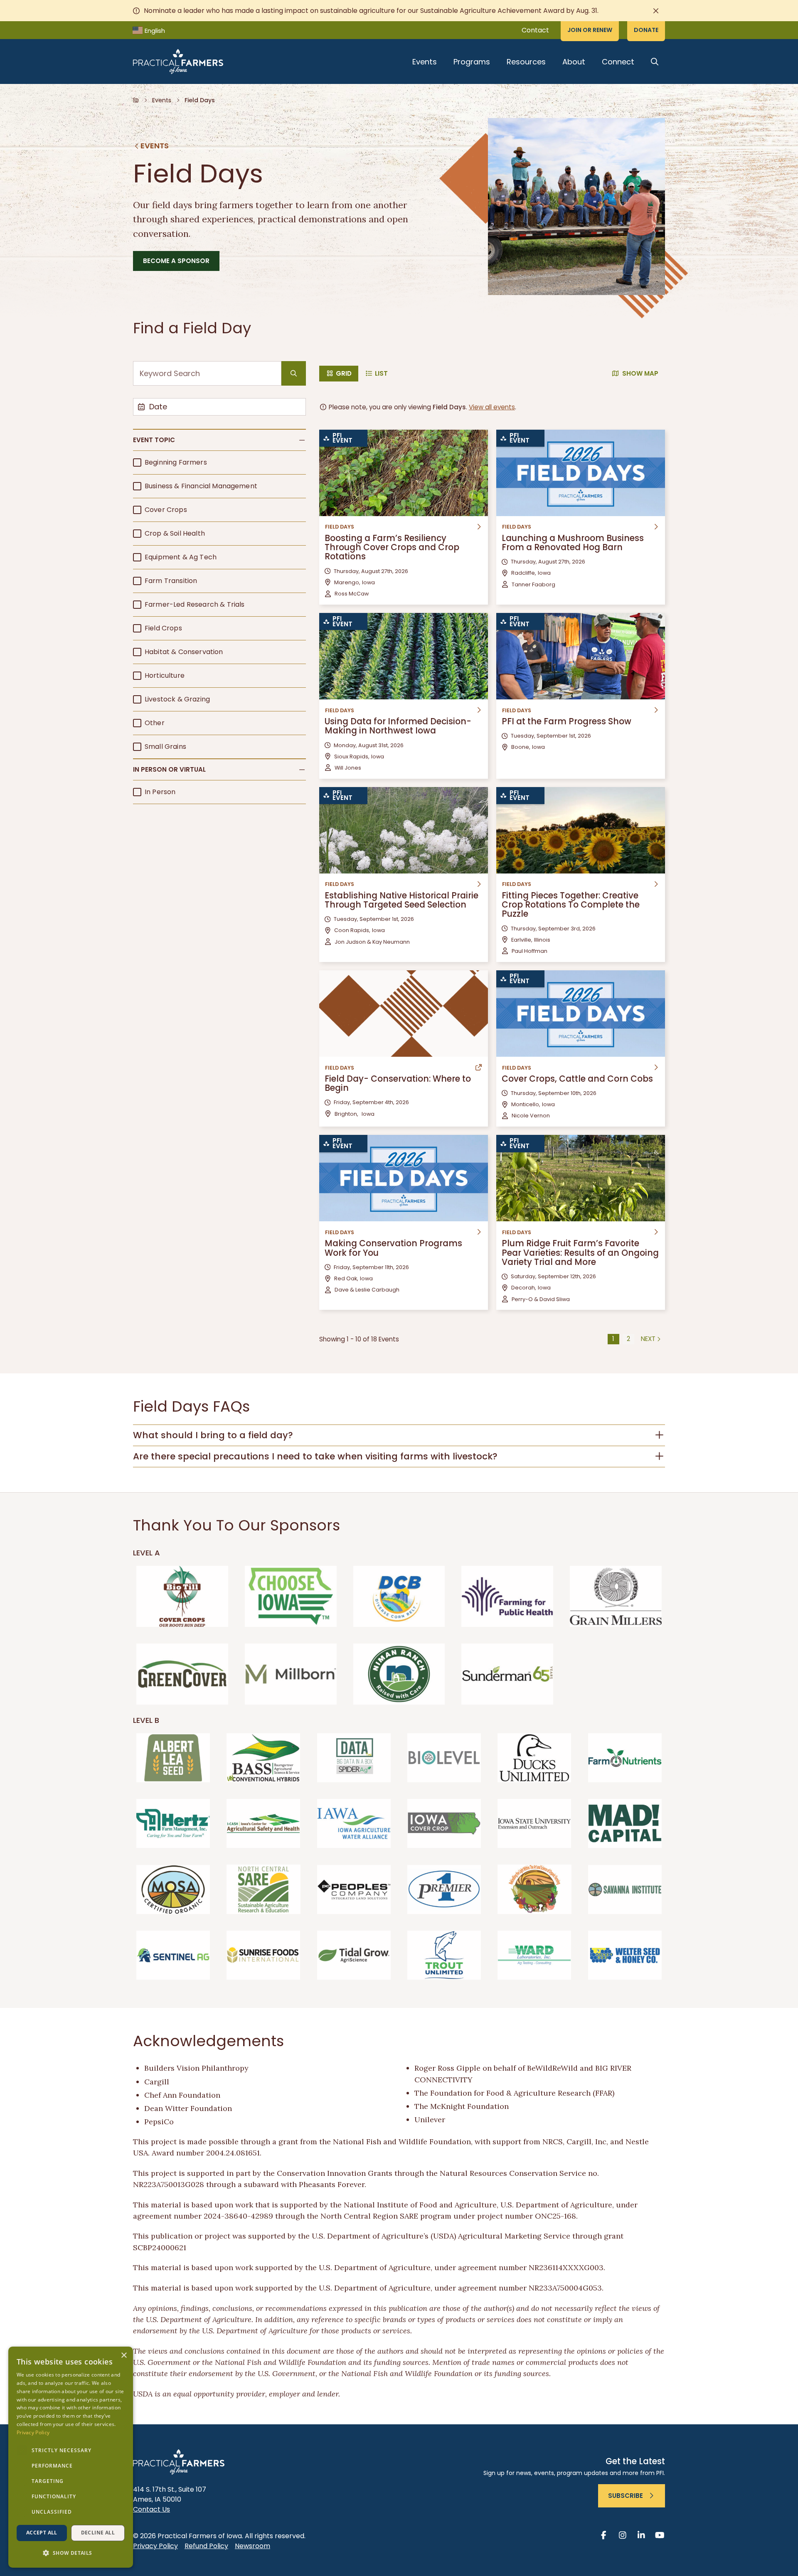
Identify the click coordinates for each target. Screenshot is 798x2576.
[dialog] (71, 2457)
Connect (618, 62)
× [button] (124, 2356)
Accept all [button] (42, 2533)
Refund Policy (206, 2546)
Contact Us (151, 2509)
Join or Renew (590, 30)
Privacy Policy (155, 2546)
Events (425, 62)
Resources (526, 62)
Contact (535, 30)
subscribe (626, 2496)
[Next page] (651, 1339)
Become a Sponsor (176, 261)
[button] (219, 440)
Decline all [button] (98, 2533)
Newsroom (252, 2546)
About (574, 62)
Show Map (640, 373)
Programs (472, 62)
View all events (492, 407)
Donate (646, 30)
